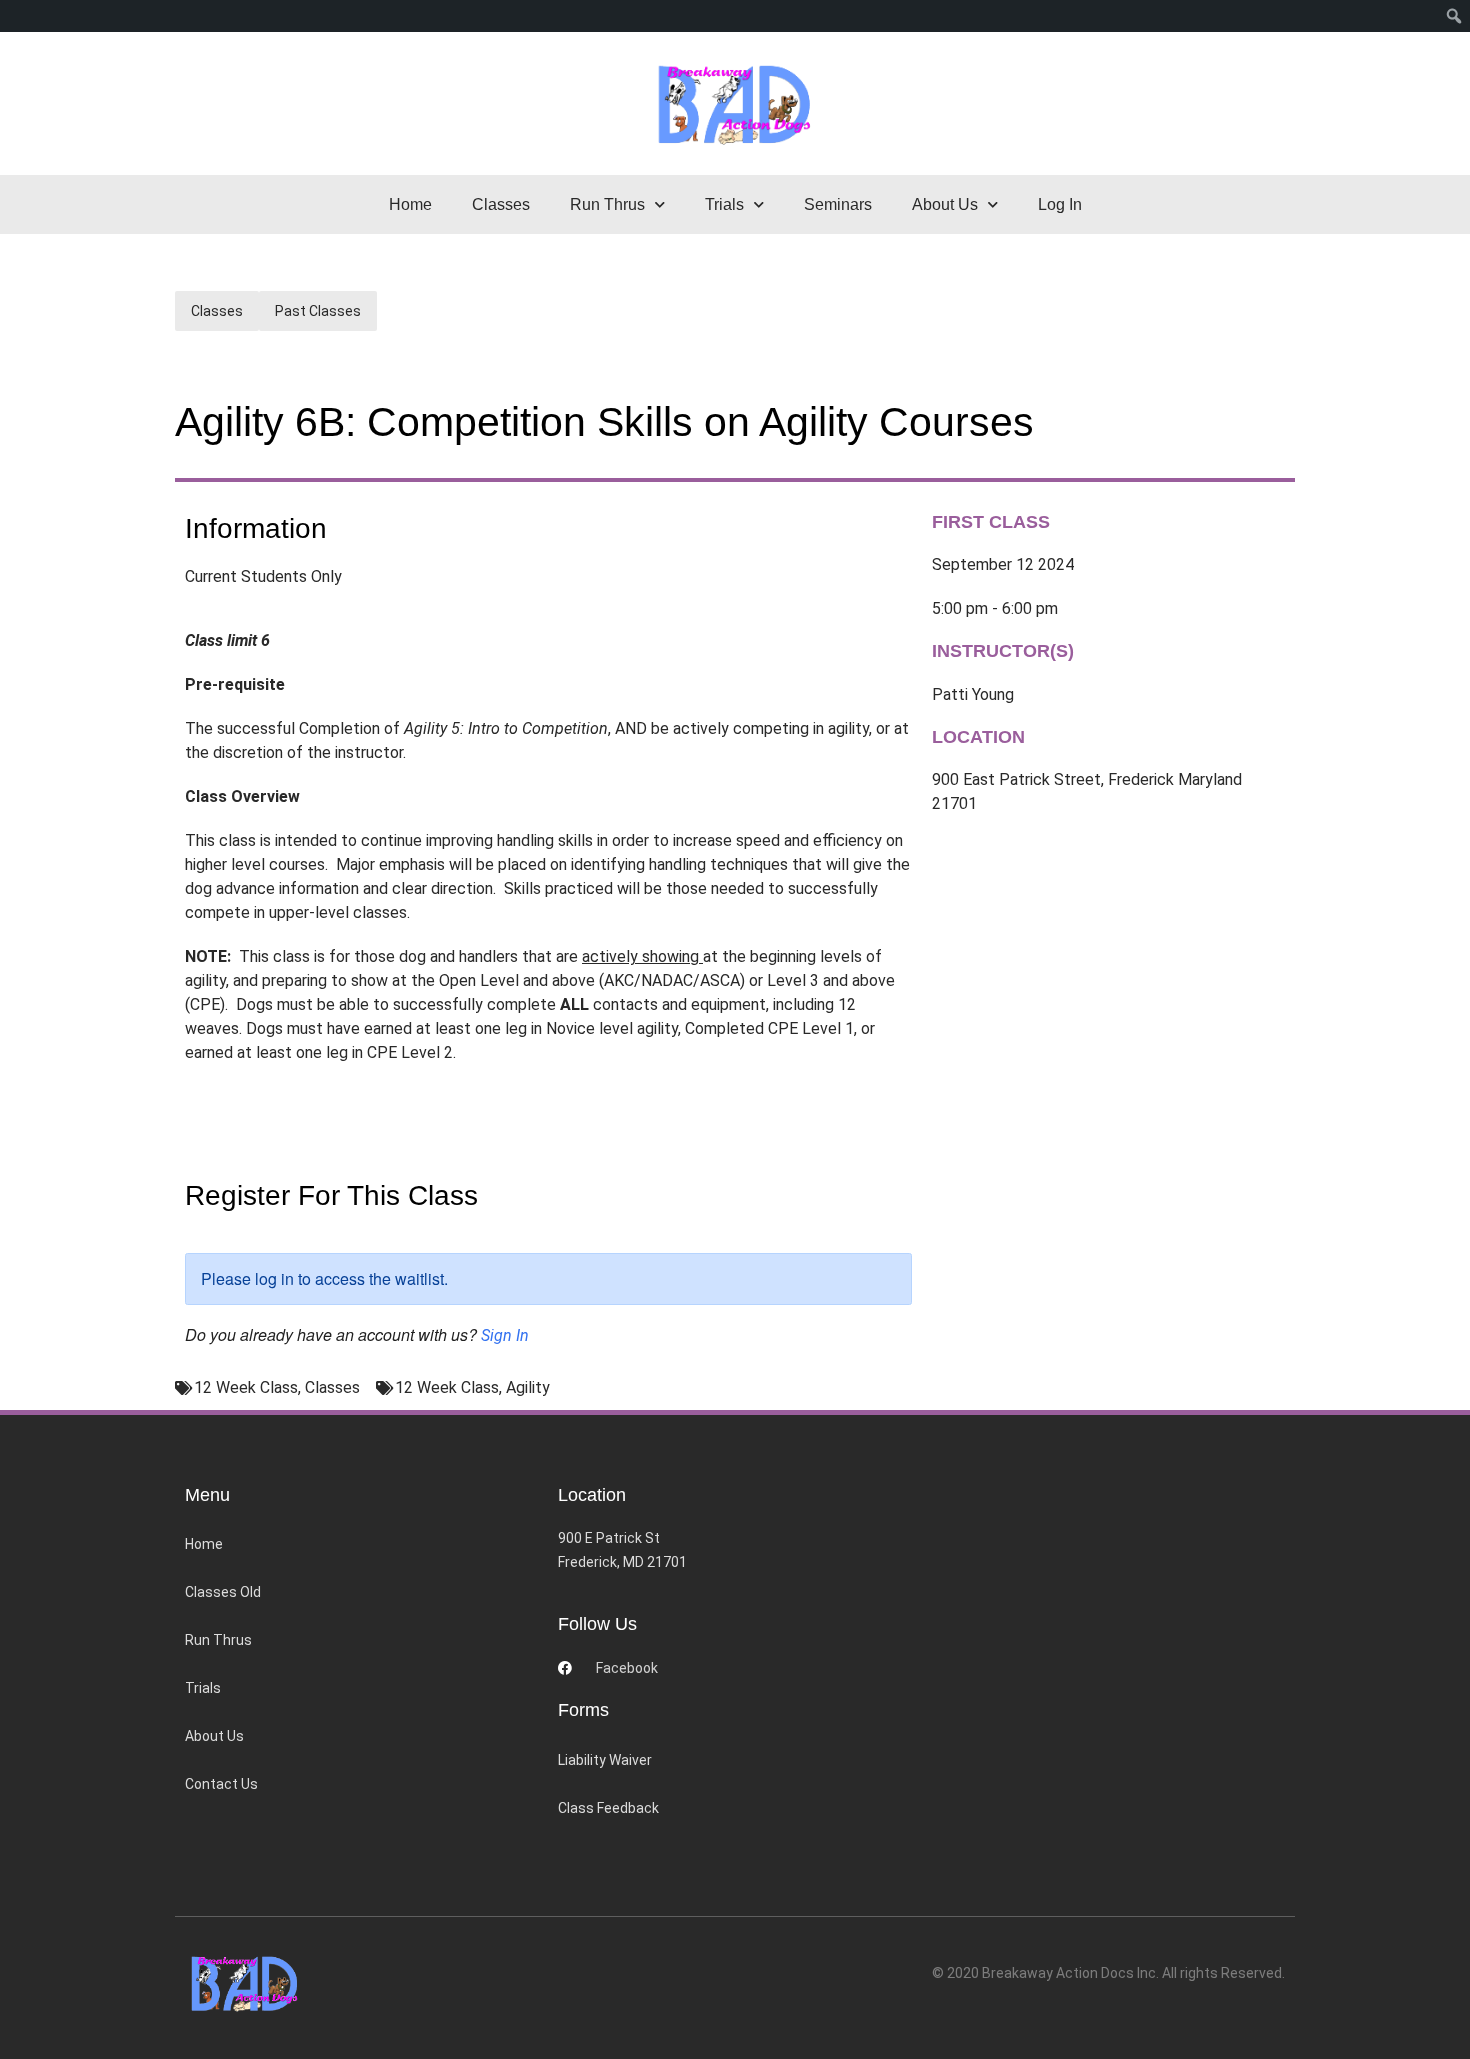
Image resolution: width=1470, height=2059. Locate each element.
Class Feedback (608, 1808)
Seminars (838, 204)
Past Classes (318, 311)
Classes (501, 204)
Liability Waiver (605, 1760)
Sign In (505, 1335)
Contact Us (221, 1784)
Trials (203, 1688)
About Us (214, 1736)
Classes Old (223, 1592)
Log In (1060, 204)
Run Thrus (218, 1640)
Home (410, 204)
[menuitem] (1454, 16)
